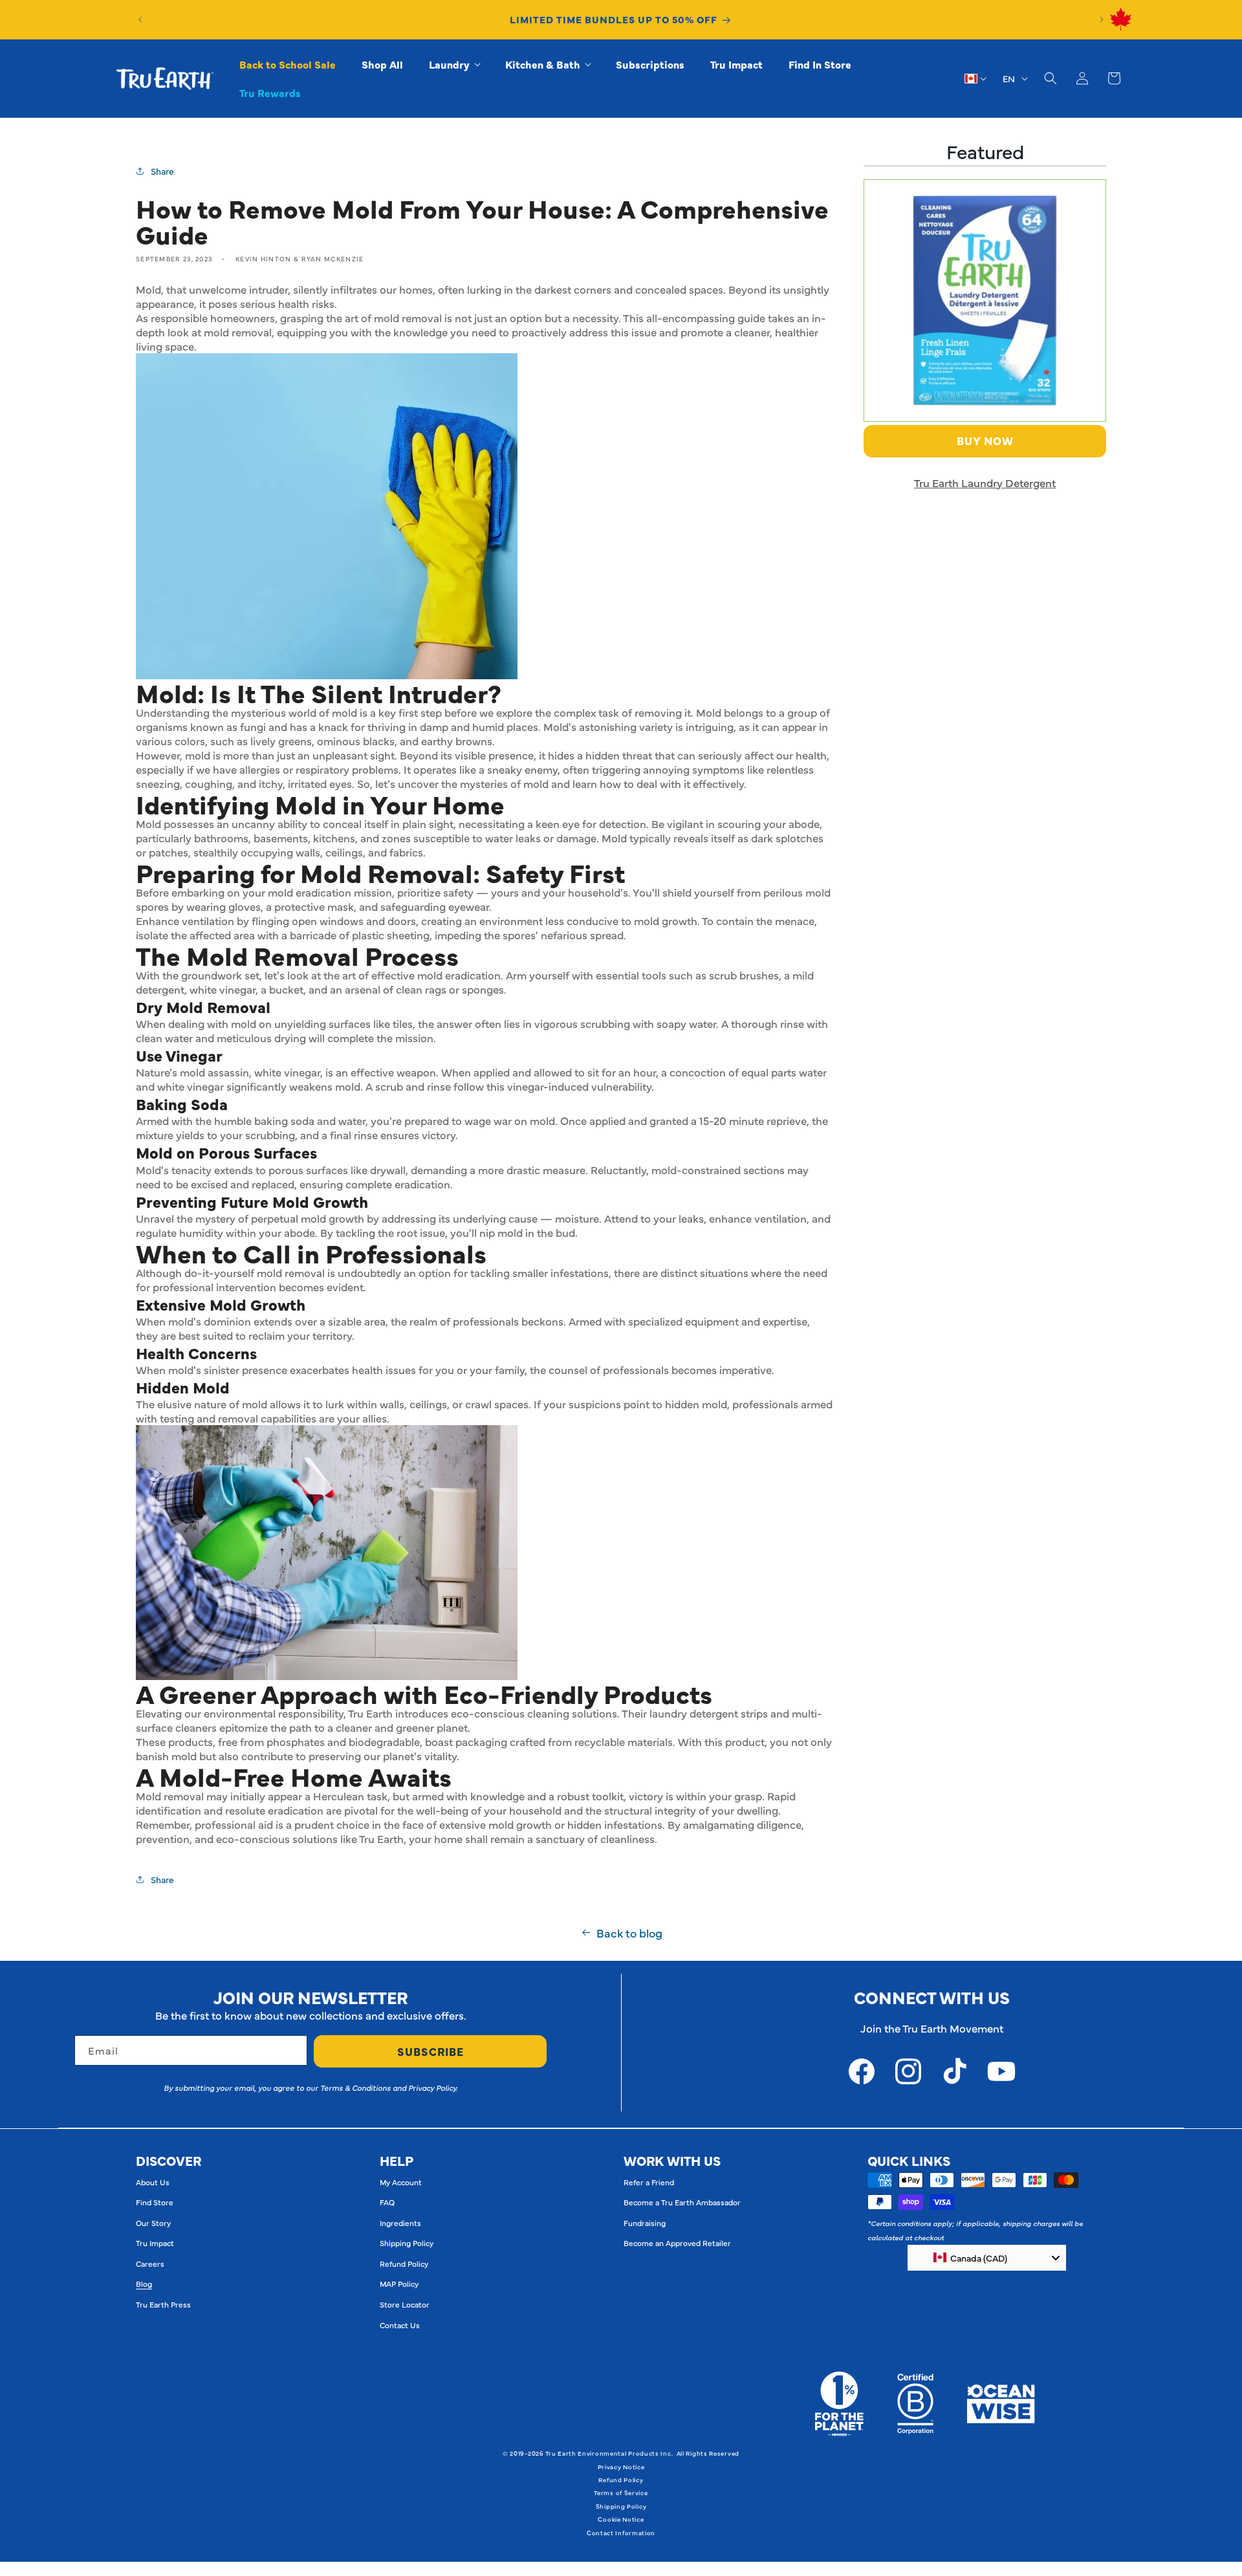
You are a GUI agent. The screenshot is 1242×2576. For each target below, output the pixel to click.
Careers (150, 2264)
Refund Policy (404, 2264)
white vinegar (287, 1072)
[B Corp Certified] (915, 2404)
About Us (153, 2182)
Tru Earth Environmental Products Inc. (609, 2453)
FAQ (387, 2202)
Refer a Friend (649, 2182)
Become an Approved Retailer (677, 2243)
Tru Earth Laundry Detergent (985, 483)
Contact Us (400, 2325)
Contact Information (621, 2533)
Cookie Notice (621, 2519)
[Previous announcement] (140, 19)
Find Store (155, 2202)
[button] (454, 64)
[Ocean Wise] (1001, 2404)
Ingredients (400, 2223)
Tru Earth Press (163, 2304)
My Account (401, 2182)
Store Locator (405, 2304)
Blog (144, 2284)
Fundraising (645, 2223)
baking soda (284, 1120)
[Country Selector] (976, 78)
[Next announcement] (1102, 19)
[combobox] (987, 2258)
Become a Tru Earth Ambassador (682, 2202)
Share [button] (162, 171)
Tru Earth (370, 1713)
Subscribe (430, 2051)
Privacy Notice (621, 2467)
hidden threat (619, 755)
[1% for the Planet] (839, 2404)
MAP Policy (399, 2284)
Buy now (985, 441)
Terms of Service (621, 2493)
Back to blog (629, 1933)
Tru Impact (155, 2243)
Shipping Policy (407, 2243)
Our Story (153, 2223)
